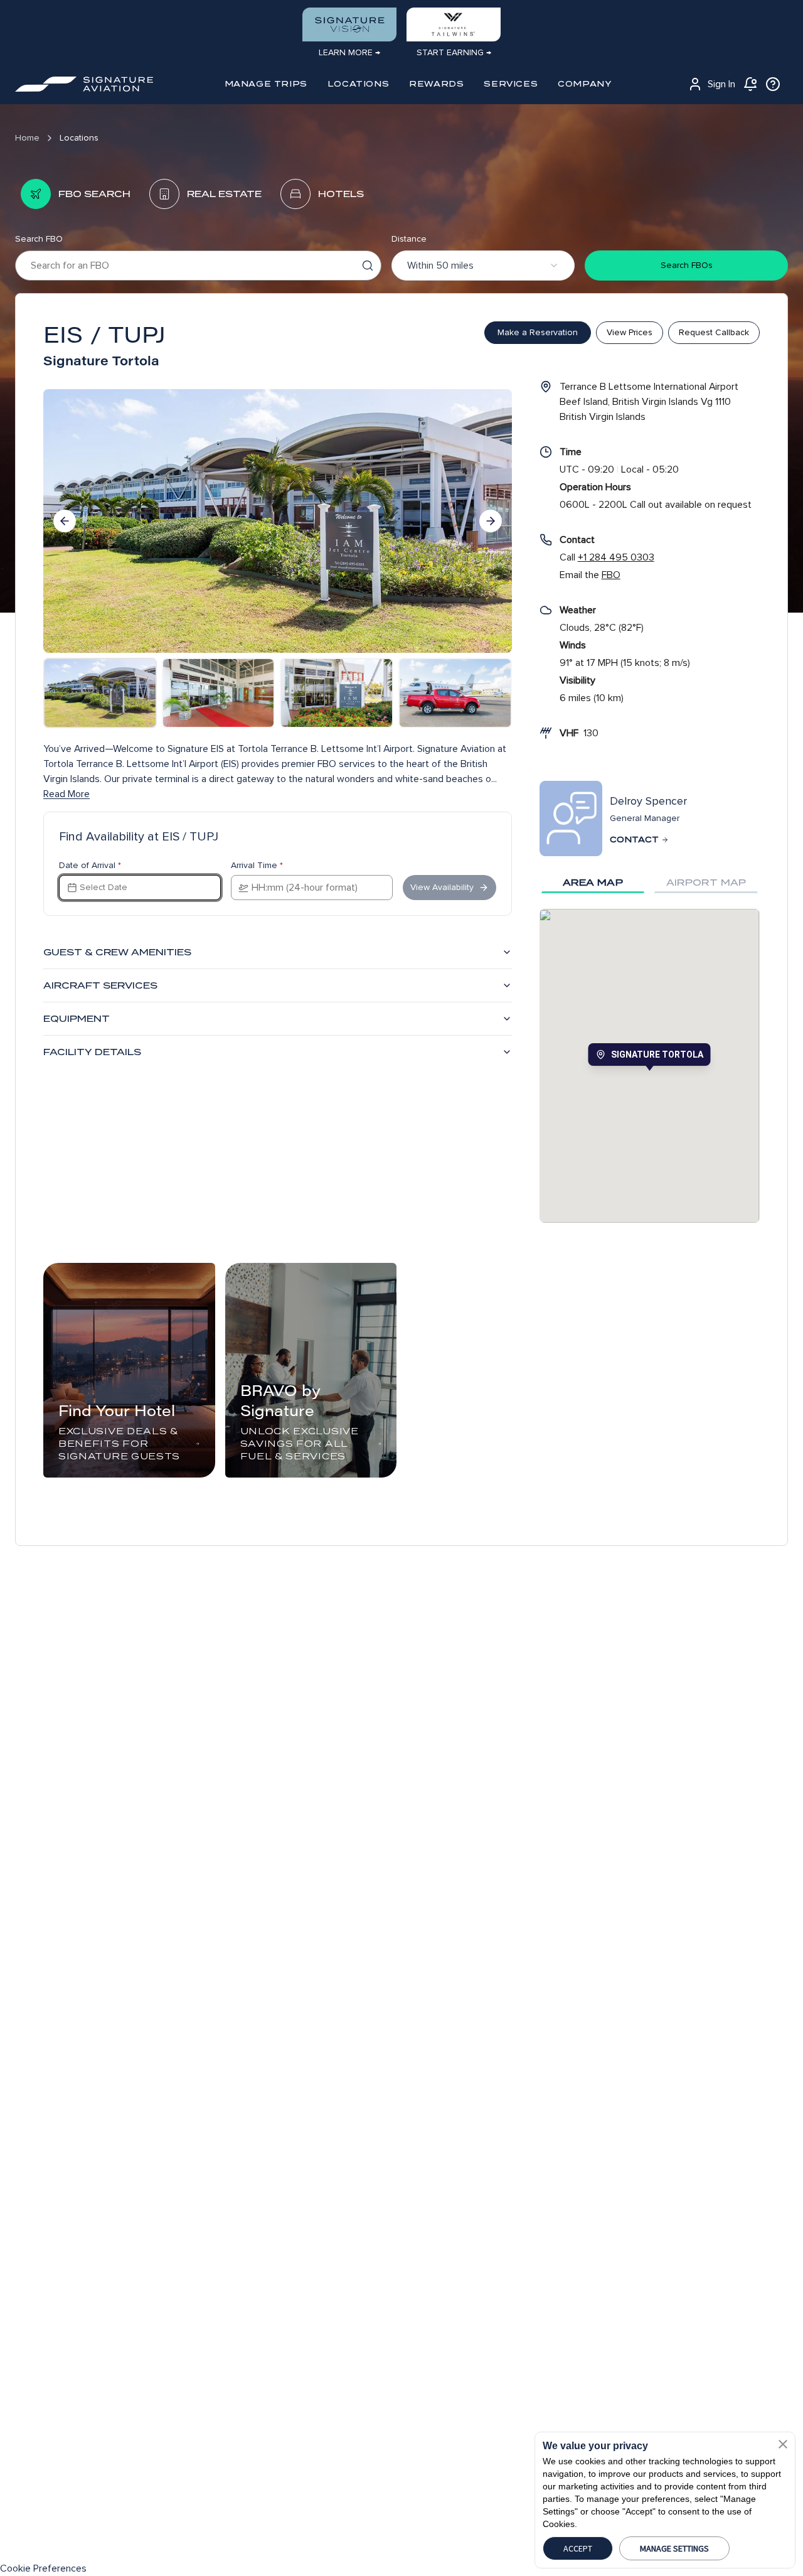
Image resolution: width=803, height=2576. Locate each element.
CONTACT (634, 840)
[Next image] (491, 521)
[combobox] (483, 266)
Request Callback (714, 332)
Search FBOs (687, 265)
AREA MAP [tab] (593, 883)
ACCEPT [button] (578, 2548)
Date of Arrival (90, 866)
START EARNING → (454, 52)
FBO (611, 575)
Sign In (721, 84)
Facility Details (92, 1052)
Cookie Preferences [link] (43, 2568)
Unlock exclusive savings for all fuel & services (300, 1444)
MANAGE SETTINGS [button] (674, 2548)
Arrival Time (257, 866)
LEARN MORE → (349, 52)
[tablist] (650, 883)
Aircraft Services (100, 985)
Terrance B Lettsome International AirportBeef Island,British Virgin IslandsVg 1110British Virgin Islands (649, 402)
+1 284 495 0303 (616, 557)
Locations (79, 138)
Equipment (77, 1019)
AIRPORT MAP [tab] (706, 883)
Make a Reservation (538, 332)
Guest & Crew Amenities (117, 952)
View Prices (630, 332)
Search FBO (39, 239)
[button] (783, 2444)
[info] (773, 84)
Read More (66, 794)
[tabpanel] (650, 1066)
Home (27, 138)
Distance (409, 239)
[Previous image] (65, 521)
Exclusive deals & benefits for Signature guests (119, 1444)
